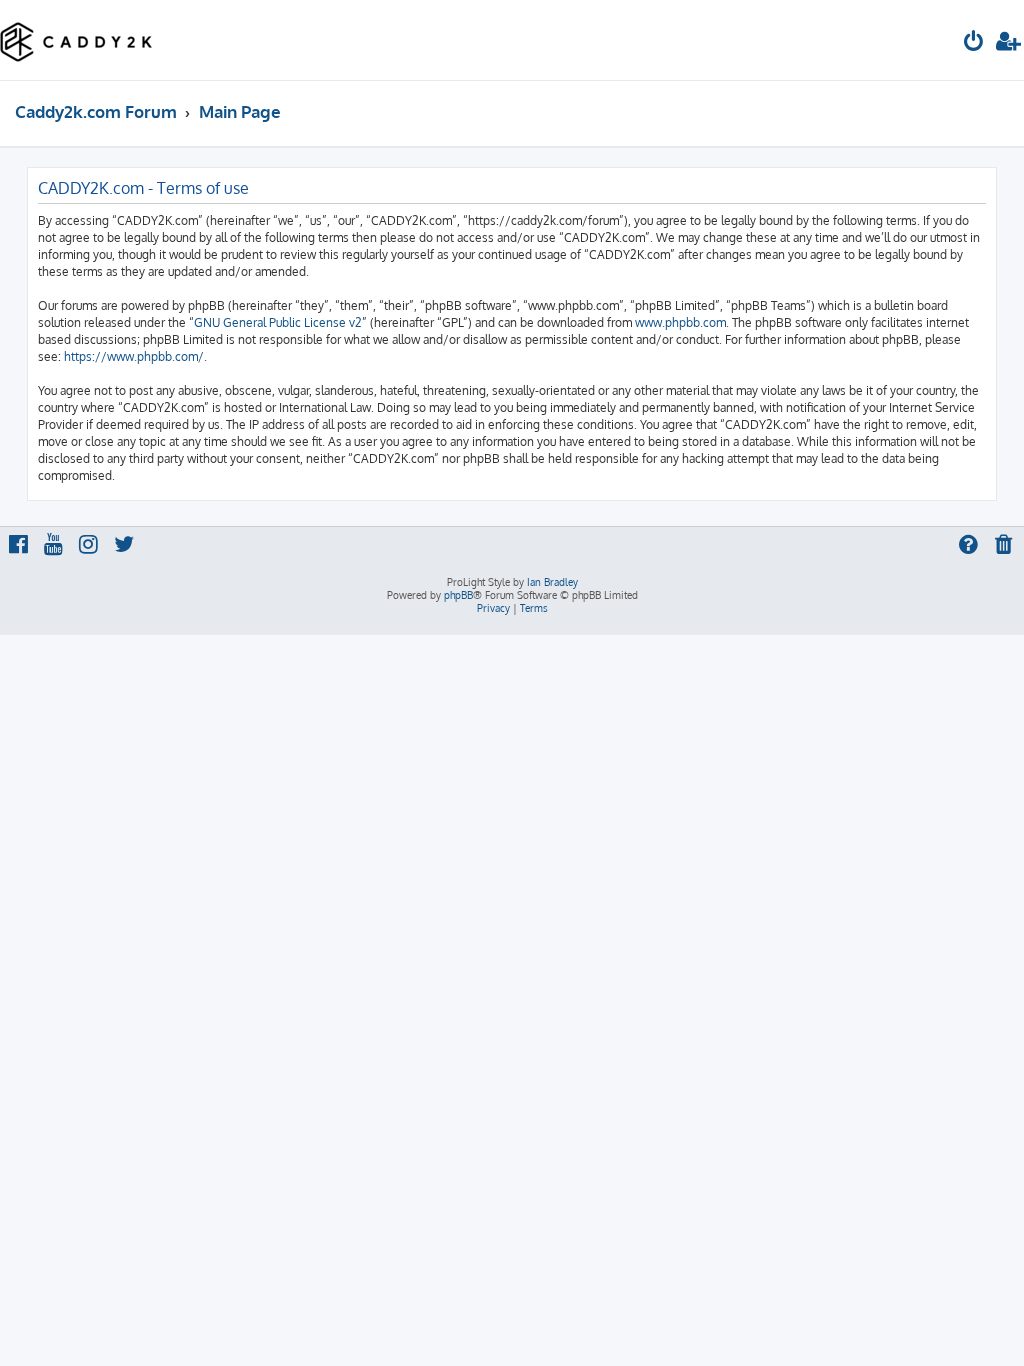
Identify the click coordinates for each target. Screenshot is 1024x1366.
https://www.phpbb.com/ (134, 356)
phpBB (458, 595)
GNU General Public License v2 (278, 322)
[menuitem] (974, 43)
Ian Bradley (552, 582)
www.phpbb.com (680, 322)
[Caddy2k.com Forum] (76, 40)
